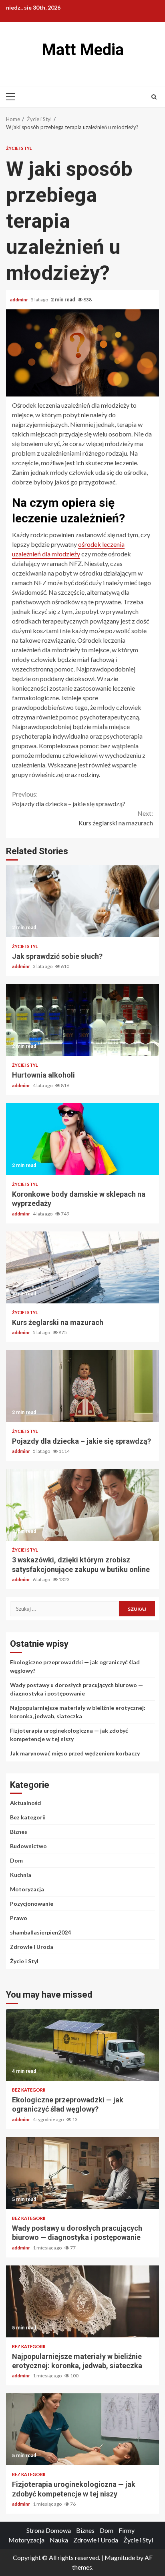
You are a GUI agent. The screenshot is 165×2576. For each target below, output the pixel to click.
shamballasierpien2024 (40, 1932)
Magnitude (120, 2557)
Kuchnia (21, 1875)
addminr (19, 300)
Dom (16, 1860)
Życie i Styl (19, 148)
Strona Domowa (49, 2530)
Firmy (127, 2530)
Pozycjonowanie (32, 1904)
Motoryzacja (27, 1889)
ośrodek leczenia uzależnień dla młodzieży (68, 549)
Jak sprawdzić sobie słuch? (82, 901)
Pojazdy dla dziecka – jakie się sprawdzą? (69, 799)
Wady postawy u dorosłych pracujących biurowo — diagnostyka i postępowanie (82, 2173)
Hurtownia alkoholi (82, 1020)
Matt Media (83, 50)
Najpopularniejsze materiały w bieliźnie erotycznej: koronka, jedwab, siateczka (82, 2301)
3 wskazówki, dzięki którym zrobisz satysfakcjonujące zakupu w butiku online (82, 1505)
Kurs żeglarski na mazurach (116, 818)
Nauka (59, 2540)
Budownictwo (28, 1846)
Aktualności (26, 1803)
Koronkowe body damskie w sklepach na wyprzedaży (82, 1139)
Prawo (19, 1918)
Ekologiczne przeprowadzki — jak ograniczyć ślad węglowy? (82, 2045)
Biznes (19, 1832)
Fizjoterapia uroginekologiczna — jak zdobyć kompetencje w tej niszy (82, 2429)
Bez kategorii (28, 1817)
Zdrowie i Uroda (32, 1947)
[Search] (154, 97)
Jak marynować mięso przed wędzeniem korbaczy (75, 1753)
